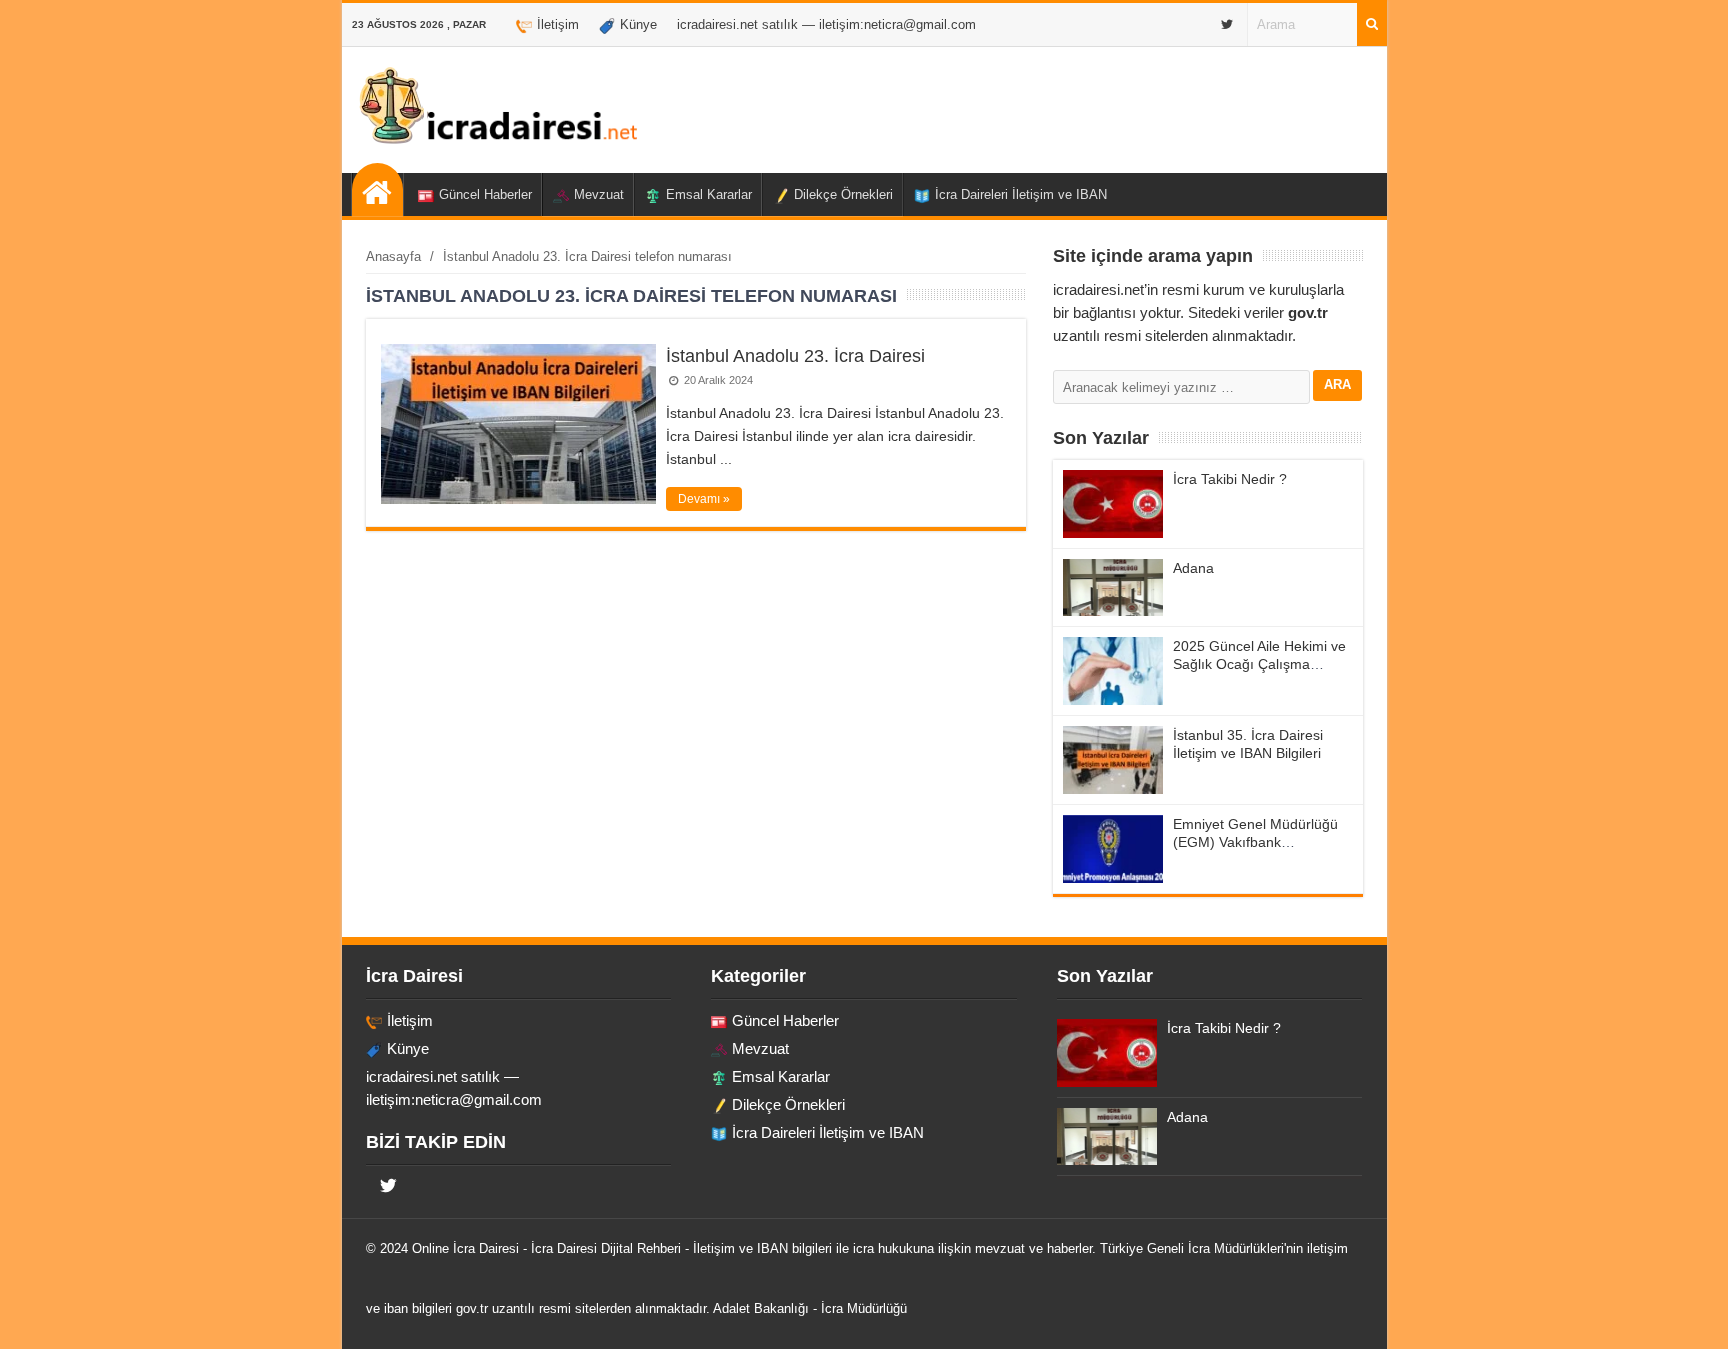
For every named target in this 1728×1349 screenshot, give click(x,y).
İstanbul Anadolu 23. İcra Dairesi (795, 356)
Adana (1193, 568)
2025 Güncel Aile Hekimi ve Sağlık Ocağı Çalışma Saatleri (1259, 664)
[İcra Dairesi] (497, 141)
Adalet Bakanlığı (761, 1308)
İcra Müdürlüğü (864, 1308)
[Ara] (1372, 24)
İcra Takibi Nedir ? (1230, 479)
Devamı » (704, 499)
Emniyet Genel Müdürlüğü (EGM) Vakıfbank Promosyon (1255, 842)
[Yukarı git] (1688, 1314)
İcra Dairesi (486, 1248)
